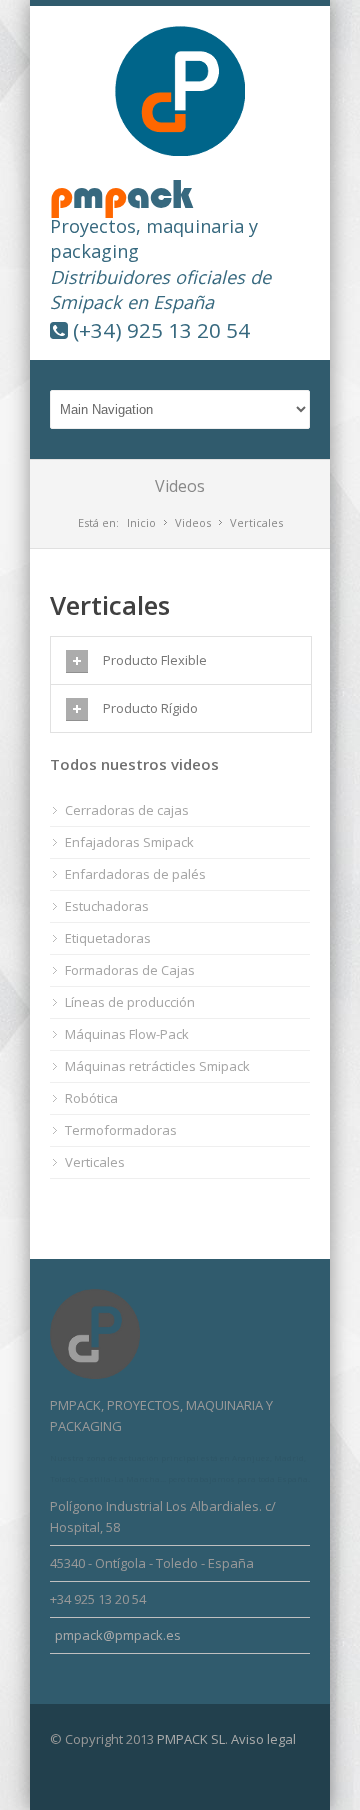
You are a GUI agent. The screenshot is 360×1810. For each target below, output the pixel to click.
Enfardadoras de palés (135, 874)
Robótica (91, 1098)
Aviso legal (263, 1739)
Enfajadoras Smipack (129, 842)
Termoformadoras (121, 1130)
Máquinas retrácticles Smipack (157, 1066)
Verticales (95, 1162)
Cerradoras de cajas (127, 810)
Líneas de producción (130, 1002)
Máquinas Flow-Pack (127, 1034)
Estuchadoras (107, 906)
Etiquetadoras (108, 938)
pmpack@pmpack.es (118, 1635)
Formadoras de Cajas (130, 970)
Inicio (141, 522)
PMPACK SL (191, 1739)
